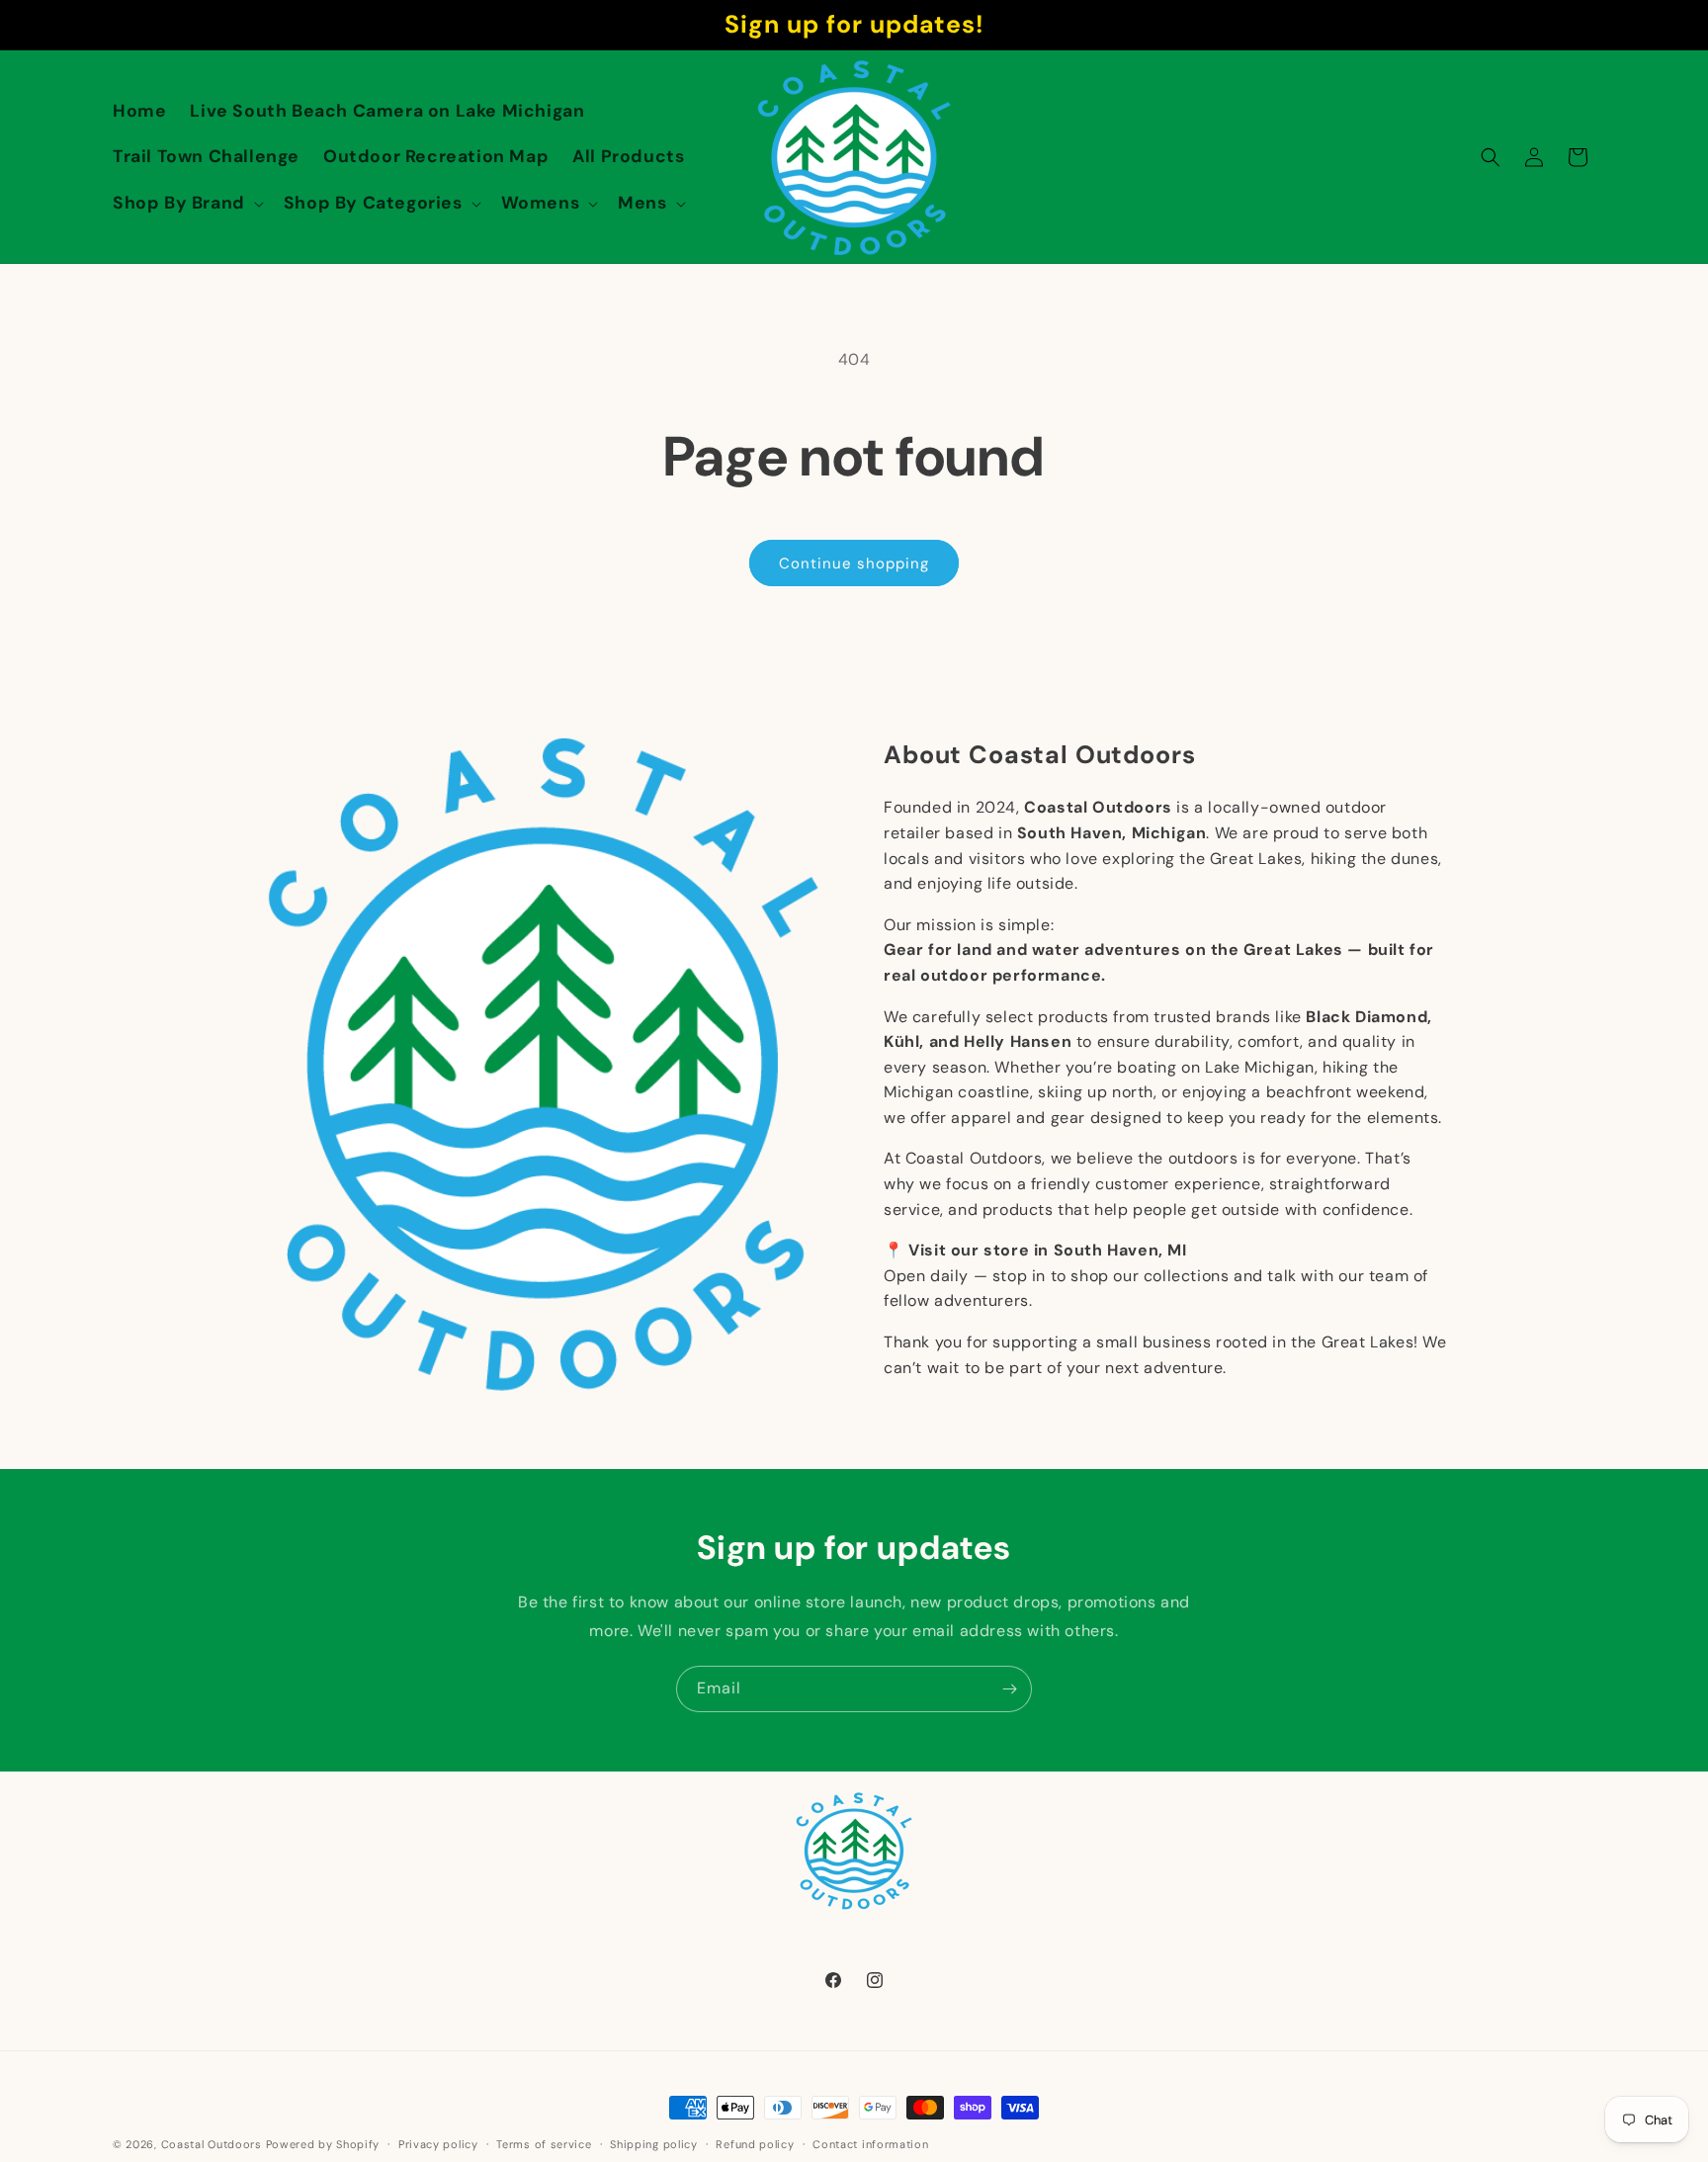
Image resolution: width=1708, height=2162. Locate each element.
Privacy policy (438, 2143)
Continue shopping (854, 563)
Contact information (870, 2143)
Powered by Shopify (323, 2144)
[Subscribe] (1009, 1689)
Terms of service (544, 2143)
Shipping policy (654, 2143)
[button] (186, 203)
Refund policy (755, 2143)
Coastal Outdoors (212, 2144)
